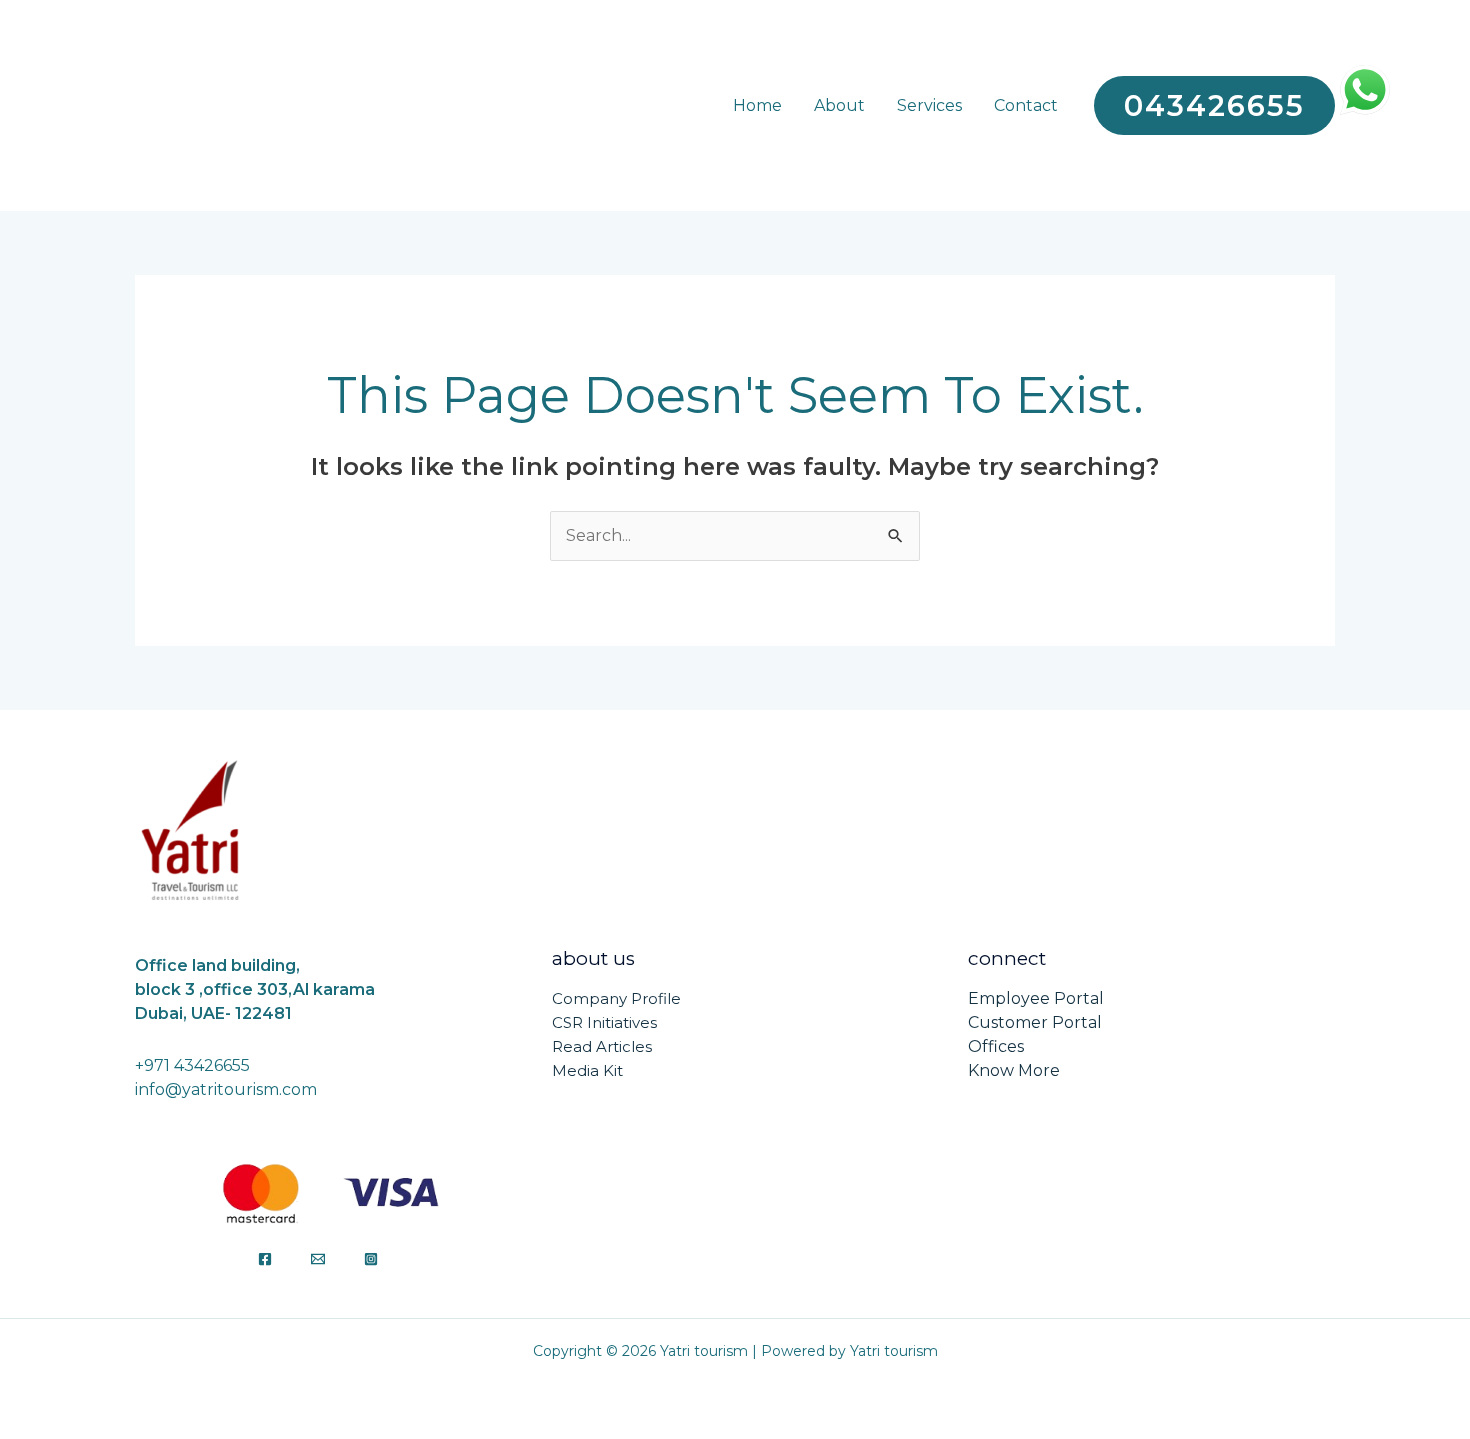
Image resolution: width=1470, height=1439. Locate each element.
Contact (1026, 105)
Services (929, 105)
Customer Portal (1035, 1022)
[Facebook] (265, 1259)
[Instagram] (371, 1259)
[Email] (318, 1259)
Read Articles (602, 1046)
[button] (1214, 105)
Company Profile (616, 998)
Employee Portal (1036, 998)
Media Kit (587, 1070)
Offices (996, 1046)
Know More (1014, 1070)
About (839, 105)
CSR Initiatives (604, 1022)
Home (757, 105)
